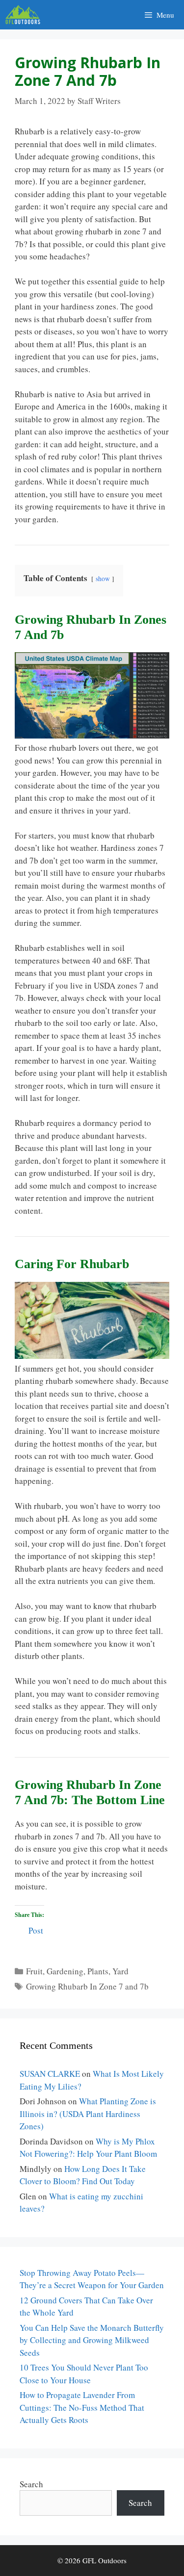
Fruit (34, 1971)
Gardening (65, 1971)
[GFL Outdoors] (25, 15)
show (103, 579)
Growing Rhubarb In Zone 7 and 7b (87, 1986)
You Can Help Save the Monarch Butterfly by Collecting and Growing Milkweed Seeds (92, 2340)
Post (36, 1929)
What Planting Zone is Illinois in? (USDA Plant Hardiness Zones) (88, 2114)
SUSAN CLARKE (50, 2074)
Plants (98, 1971)
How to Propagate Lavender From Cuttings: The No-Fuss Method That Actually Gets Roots (82, 2407)
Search (31, 2484)
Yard (120, 1971)
